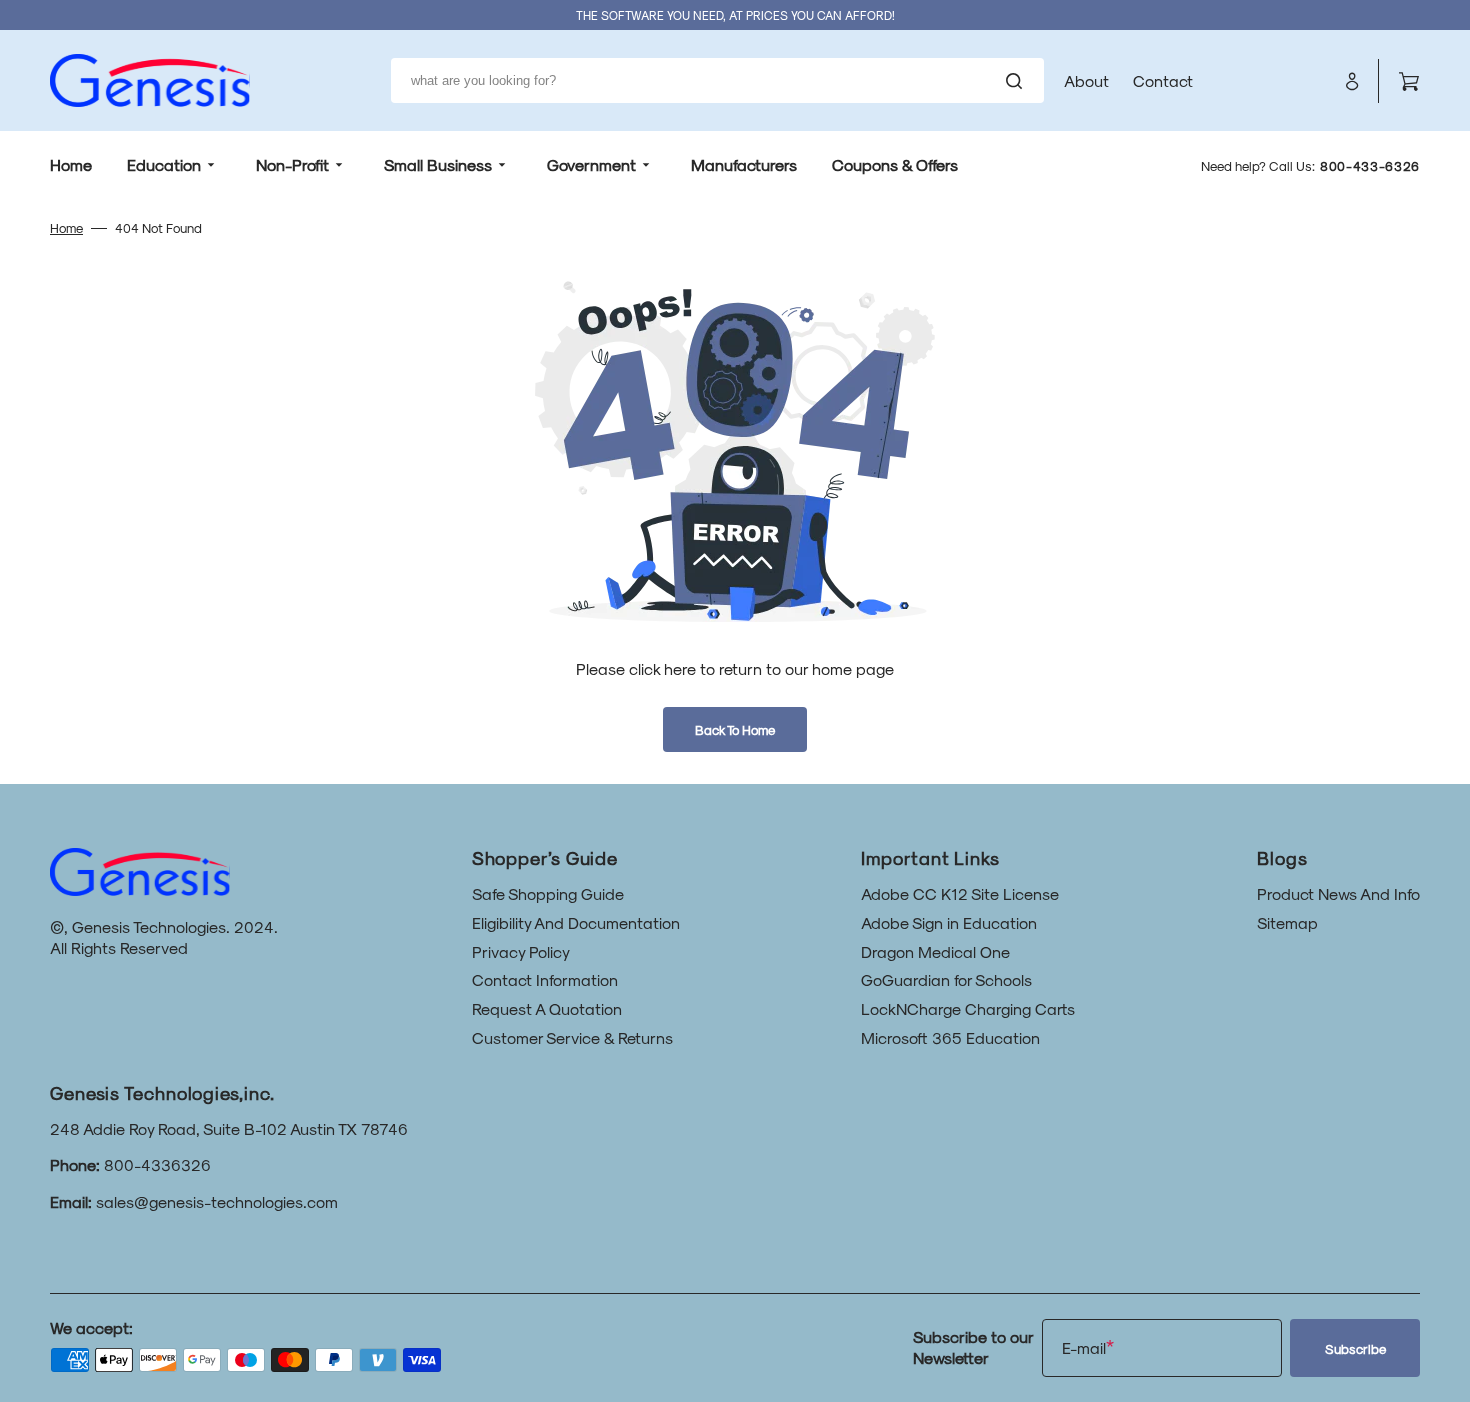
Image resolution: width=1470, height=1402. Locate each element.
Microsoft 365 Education (950, 1037)
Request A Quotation (547, 1008)
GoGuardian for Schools (946, 979)
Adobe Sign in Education (949, 922)
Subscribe (1355, 1348)
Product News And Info (1338, 893)
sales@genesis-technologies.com (217, 1201)
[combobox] (717, 80)
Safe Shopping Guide (548, 893)
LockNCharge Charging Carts (968, 1008)
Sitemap (1287, 922)
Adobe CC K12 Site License (960, 893)
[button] (1352, 81)
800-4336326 (157, 1164)
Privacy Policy (521, 951)
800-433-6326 (1370, 165)
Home (66, 227)
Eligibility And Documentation (576, 922)
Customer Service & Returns (572, 1037)
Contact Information (545, 979)
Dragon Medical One (935, 951)
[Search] (1018, 81)
